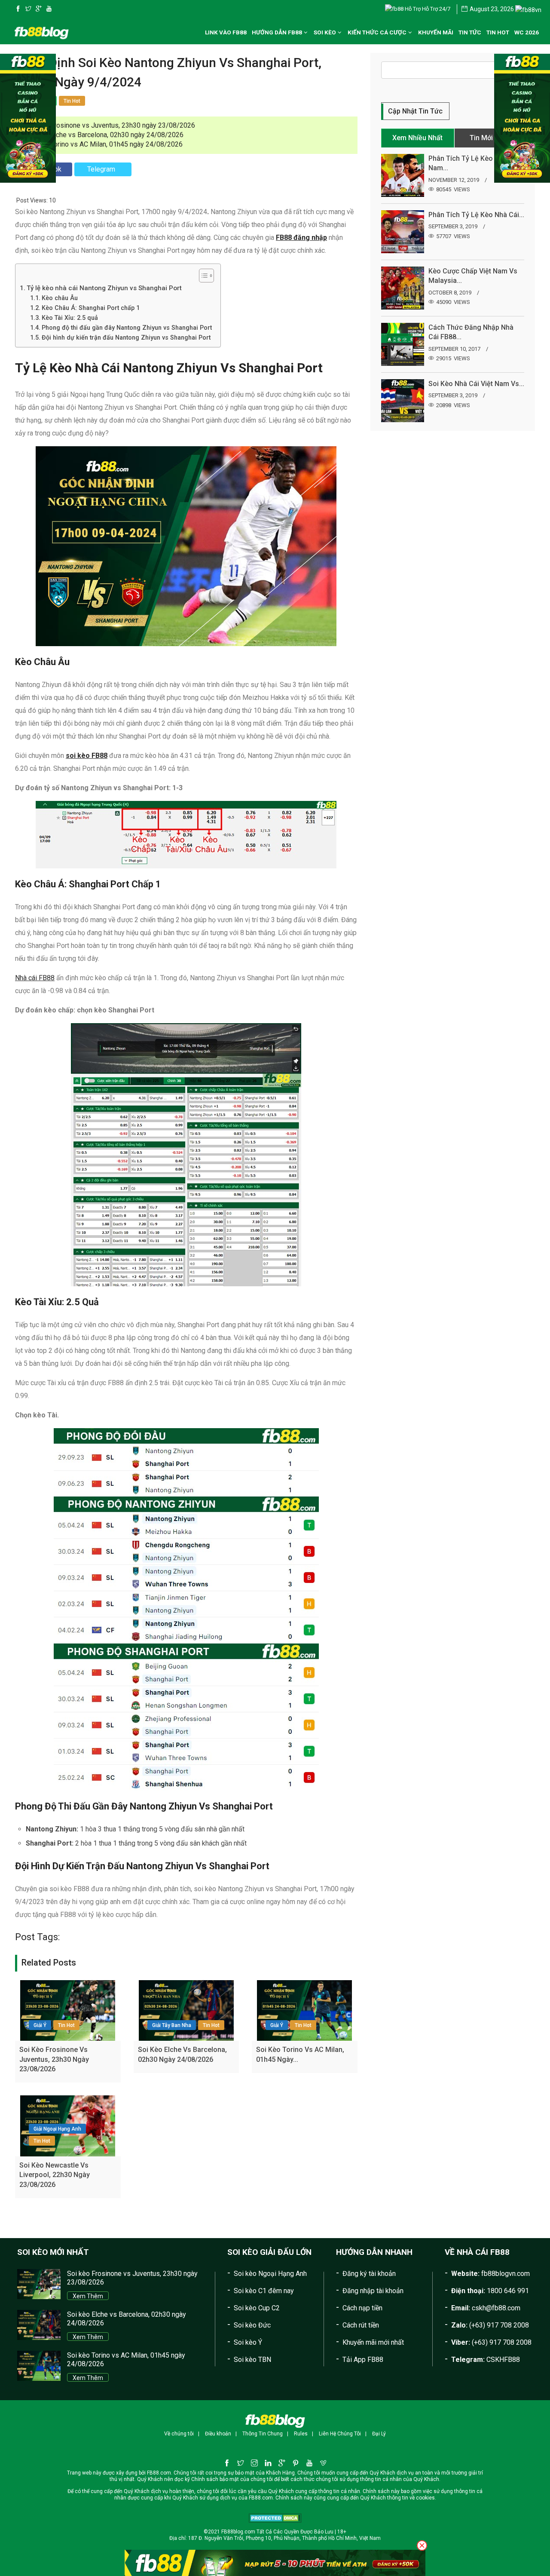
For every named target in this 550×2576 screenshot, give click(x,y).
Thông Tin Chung (263, 2434)
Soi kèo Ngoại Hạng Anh (270, 2274)
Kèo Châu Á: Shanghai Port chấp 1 (91, 308)
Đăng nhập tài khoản (373, 2291)
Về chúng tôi (179, 2434)
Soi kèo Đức (252, 2325)
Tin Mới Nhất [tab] (489, 138)
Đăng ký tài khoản (369, 2274)
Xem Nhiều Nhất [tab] (417, 138)
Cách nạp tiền (362, 2308)
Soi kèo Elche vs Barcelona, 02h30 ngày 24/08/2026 (105, 135)
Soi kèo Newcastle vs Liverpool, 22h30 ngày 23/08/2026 (55, 2175)
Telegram (101, 169)
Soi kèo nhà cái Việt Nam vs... (476, 384)
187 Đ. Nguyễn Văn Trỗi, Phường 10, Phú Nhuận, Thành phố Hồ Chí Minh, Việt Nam (284, 2538)
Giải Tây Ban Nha (172, 2025)
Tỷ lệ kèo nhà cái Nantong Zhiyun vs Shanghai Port (104, 288)
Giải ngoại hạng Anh (57, 2129)
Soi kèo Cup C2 (257, 2308)
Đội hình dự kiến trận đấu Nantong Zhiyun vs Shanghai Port (126, 338)
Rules (301, 2434)
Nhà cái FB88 (35, 978)
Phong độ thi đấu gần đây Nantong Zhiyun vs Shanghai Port (127, 328)
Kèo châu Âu (60, 298)
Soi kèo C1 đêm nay (264, 2291)
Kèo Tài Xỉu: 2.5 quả (70, 318)
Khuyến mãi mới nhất (373, 2342)
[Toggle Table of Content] (202, 276)
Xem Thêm (88, 2296)
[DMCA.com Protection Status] (275, 2518)
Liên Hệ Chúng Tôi (340, 2434)
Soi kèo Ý (248, 2342)
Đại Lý (379, 2434)
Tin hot (66, 2025)
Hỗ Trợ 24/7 (435, 9)
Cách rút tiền (361, 2325)
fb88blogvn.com (506, 2274)
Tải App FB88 (363, 2360)
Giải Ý (40, 2025)
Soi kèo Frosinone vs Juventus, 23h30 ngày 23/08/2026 (110, 125)
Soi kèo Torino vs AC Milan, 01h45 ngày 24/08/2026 (104, 144)
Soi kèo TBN (252, 2360)
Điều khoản (218, 2434)
